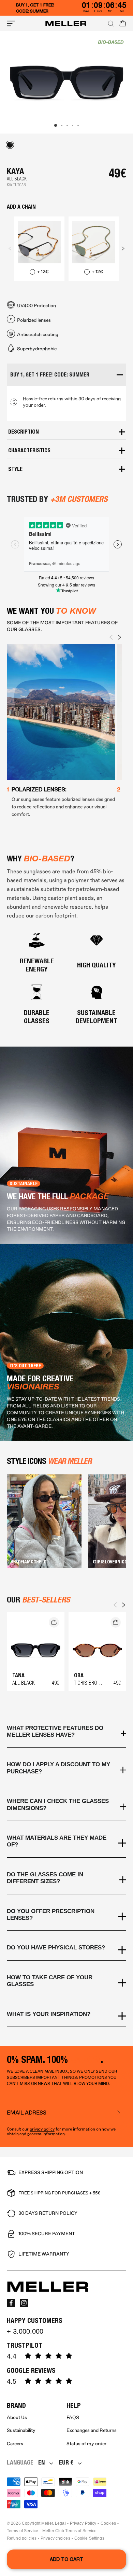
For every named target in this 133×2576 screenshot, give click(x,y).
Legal (60, 2523)
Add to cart (66, 2559)
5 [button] (78, 125)
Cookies (108, 2523)
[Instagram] (24, 2303)
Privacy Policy (83, 2523)
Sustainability (21, 2430)
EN (41, 2462)
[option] (66, 83)
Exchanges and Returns (92, 2430)
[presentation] (10, 248)
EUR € (66, 2462)
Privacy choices (55, 2538)
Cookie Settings (89, 2538)
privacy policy (42, 2129)
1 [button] (56, 125)
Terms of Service (23, 2531)
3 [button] (67, 125)
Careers (15, 2444)
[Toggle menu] (11, 23)
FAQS (73, 2417)
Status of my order (86, 2444)
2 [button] (62, 125)
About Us (17, 2417)
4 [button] (73, 125)
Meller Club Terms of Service (69, 2531)
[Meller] (66, 23)
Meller (47, 2523)
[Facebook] (11, 2303)
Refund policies (22, 2538)
